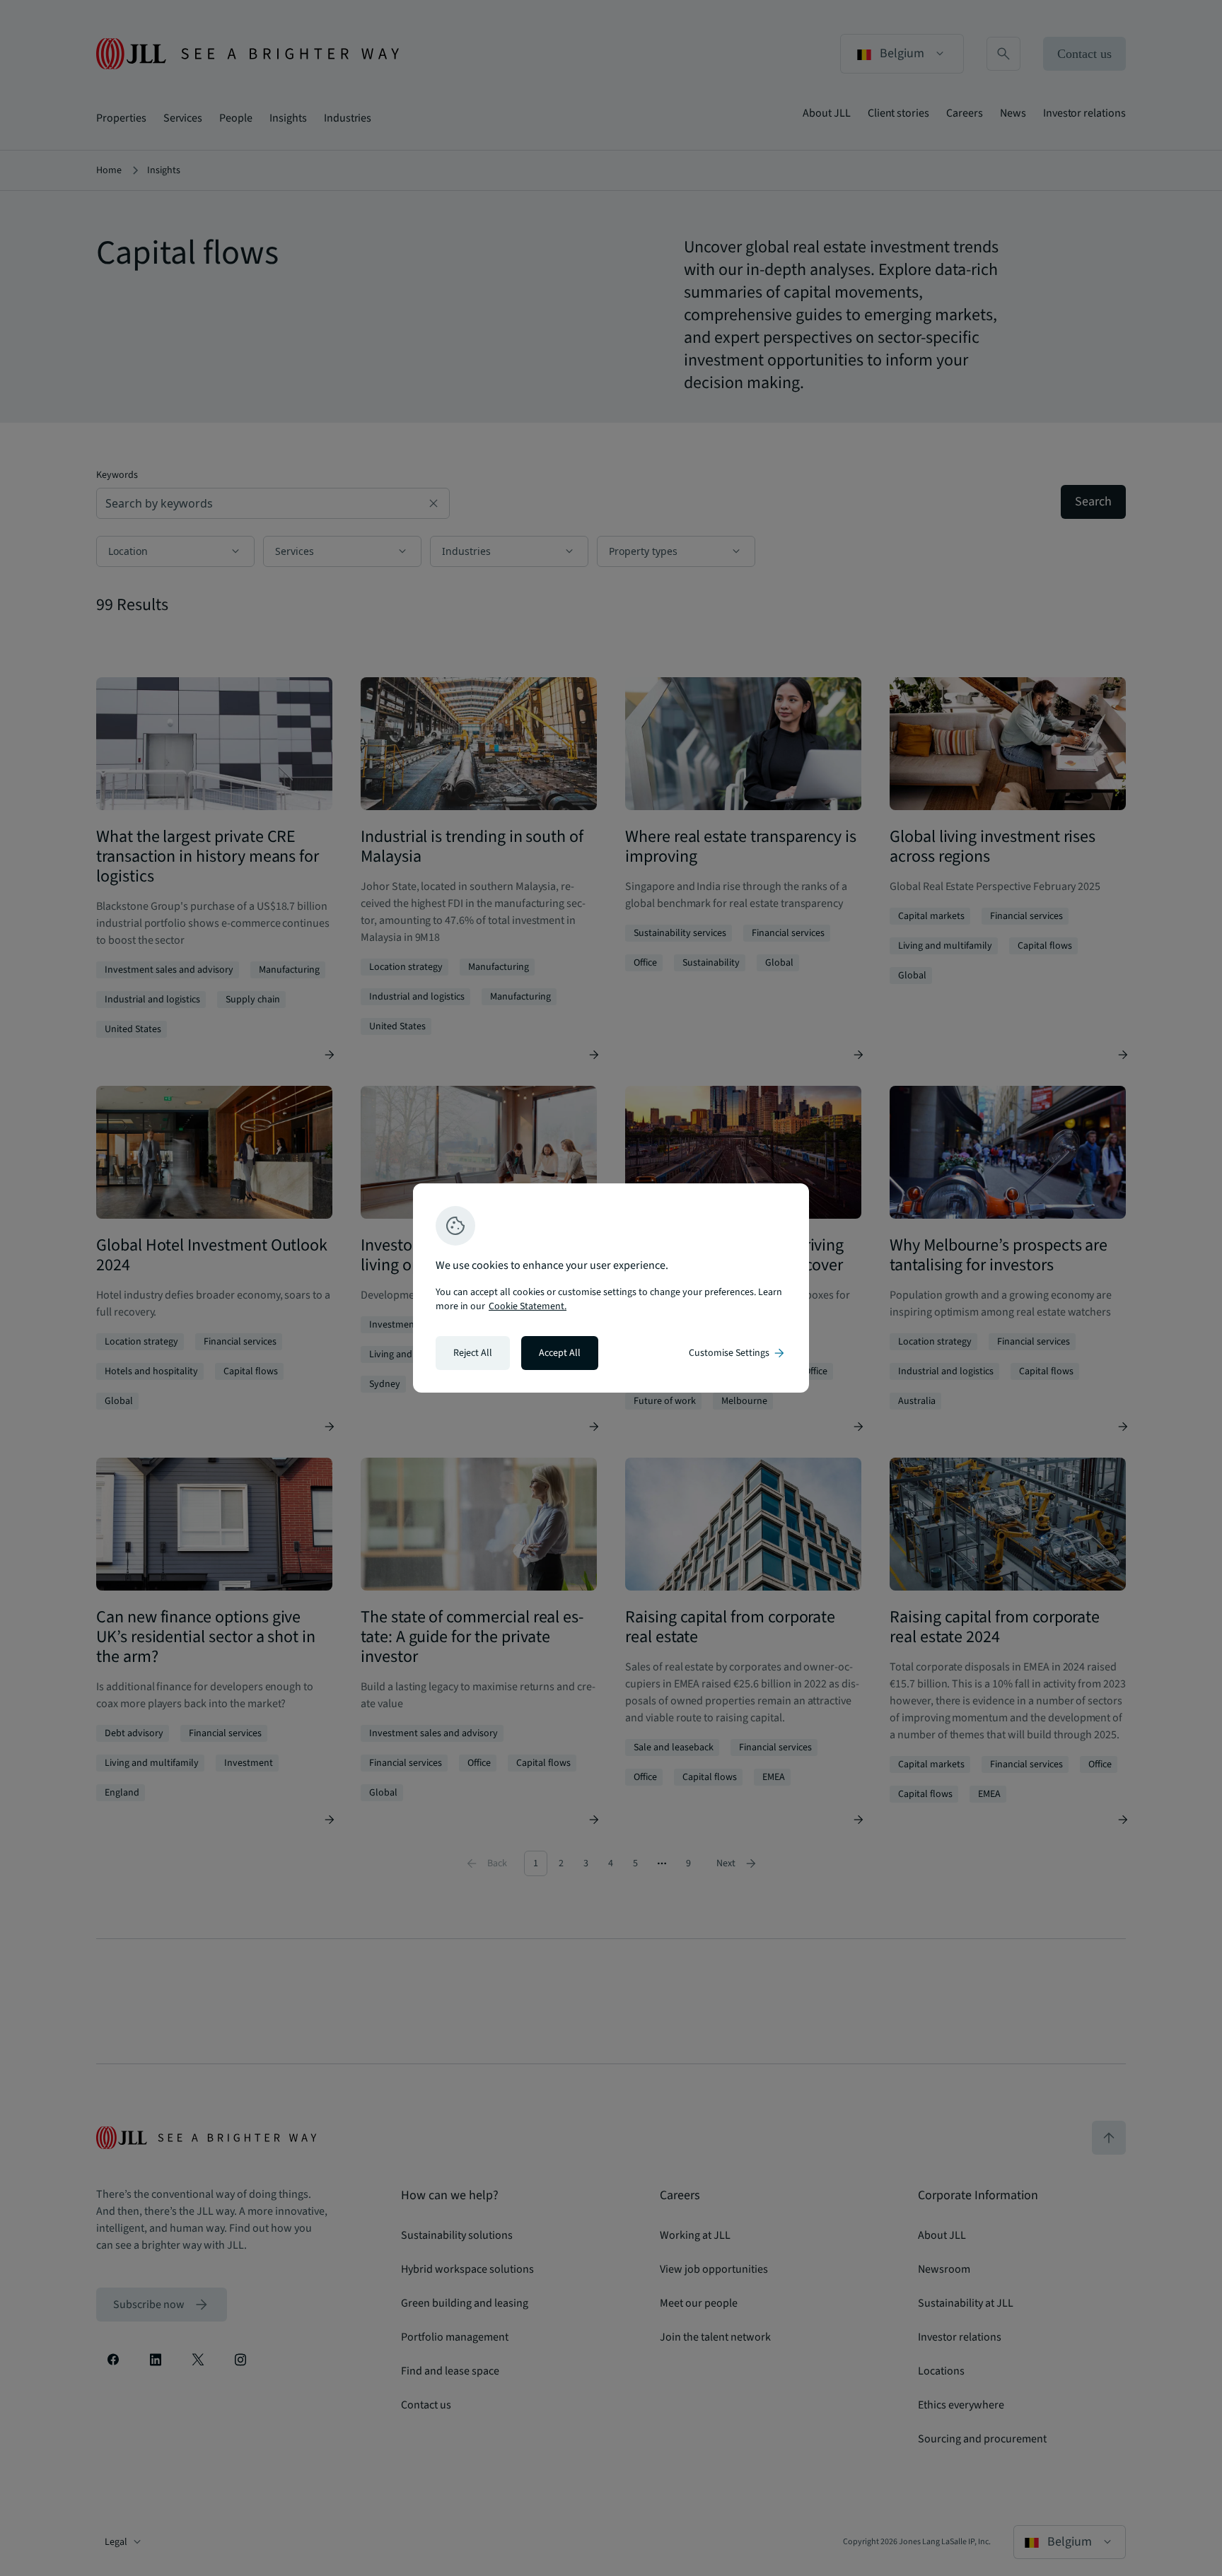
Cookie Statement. (528, 1306)
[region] (611, 1288)
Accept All (560, 1353)
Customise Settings (738, 1353)
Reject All (473, 1353)
